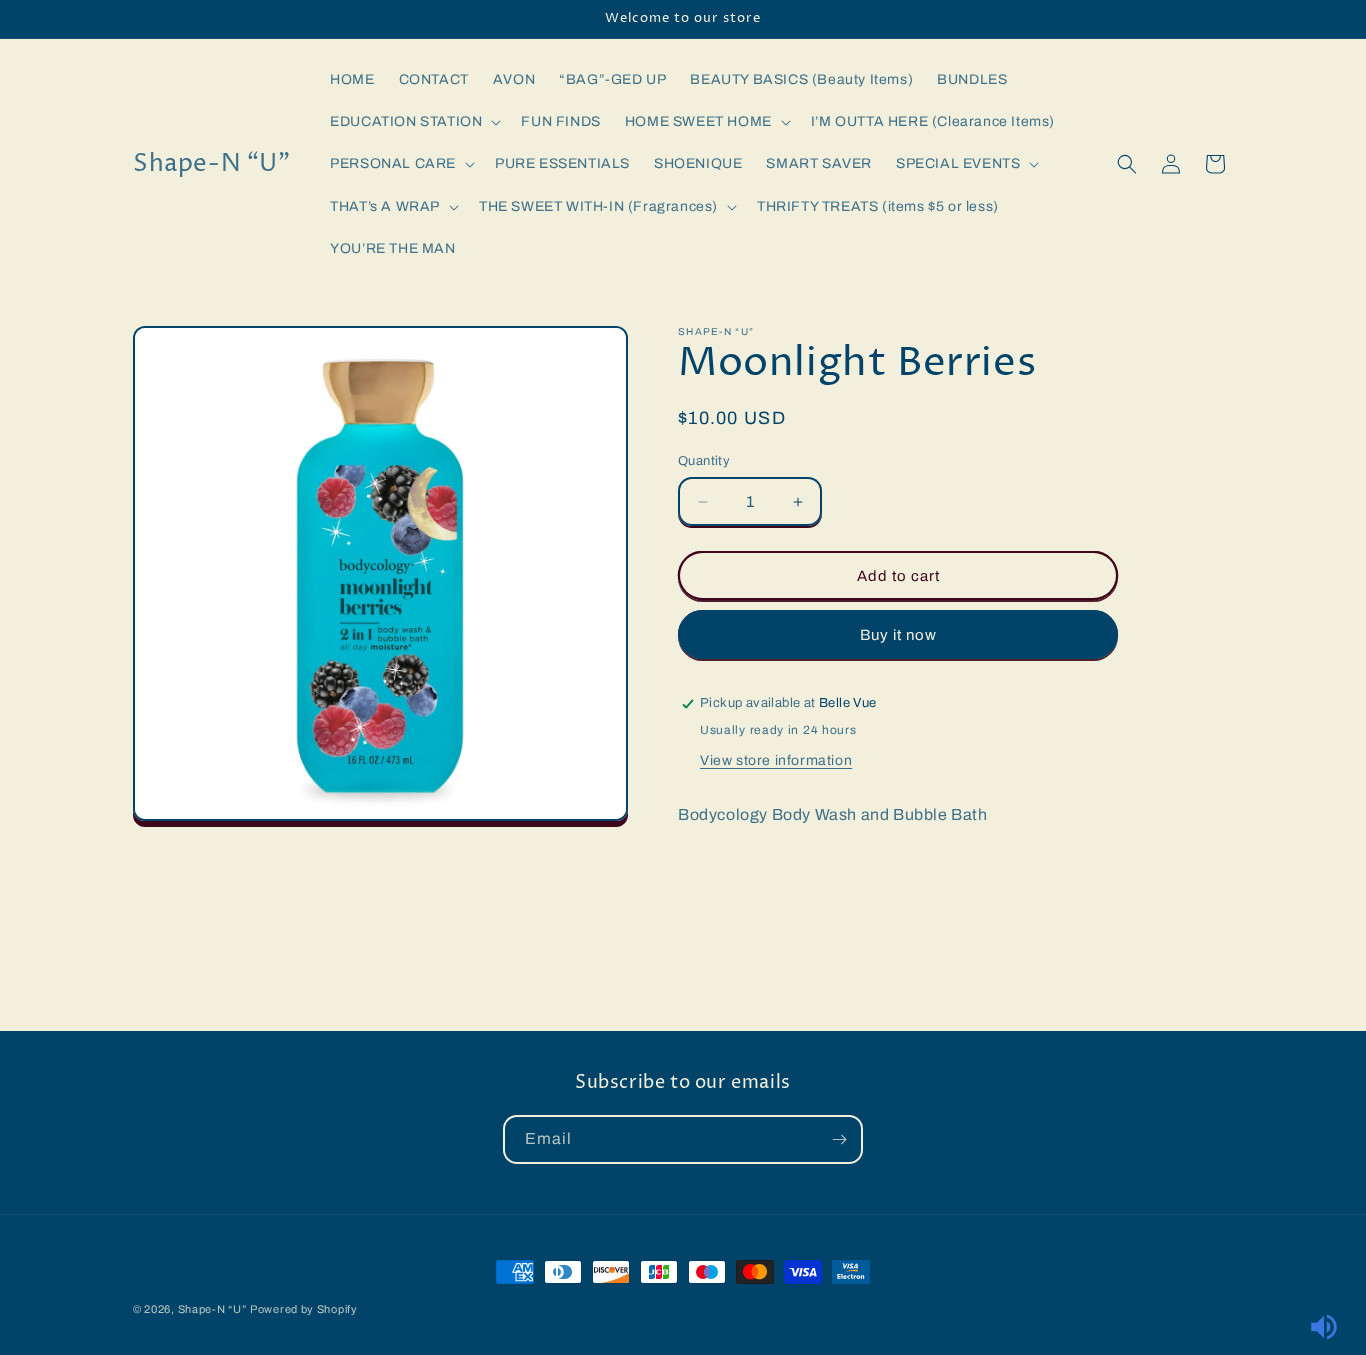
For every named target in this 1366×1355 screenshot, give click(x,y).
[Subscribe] (839, 1139)
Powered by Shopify (304, 1309)
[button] (413, 122)
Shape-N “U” (212, 1309)
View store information (776, 760)
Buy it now (898, 635)
